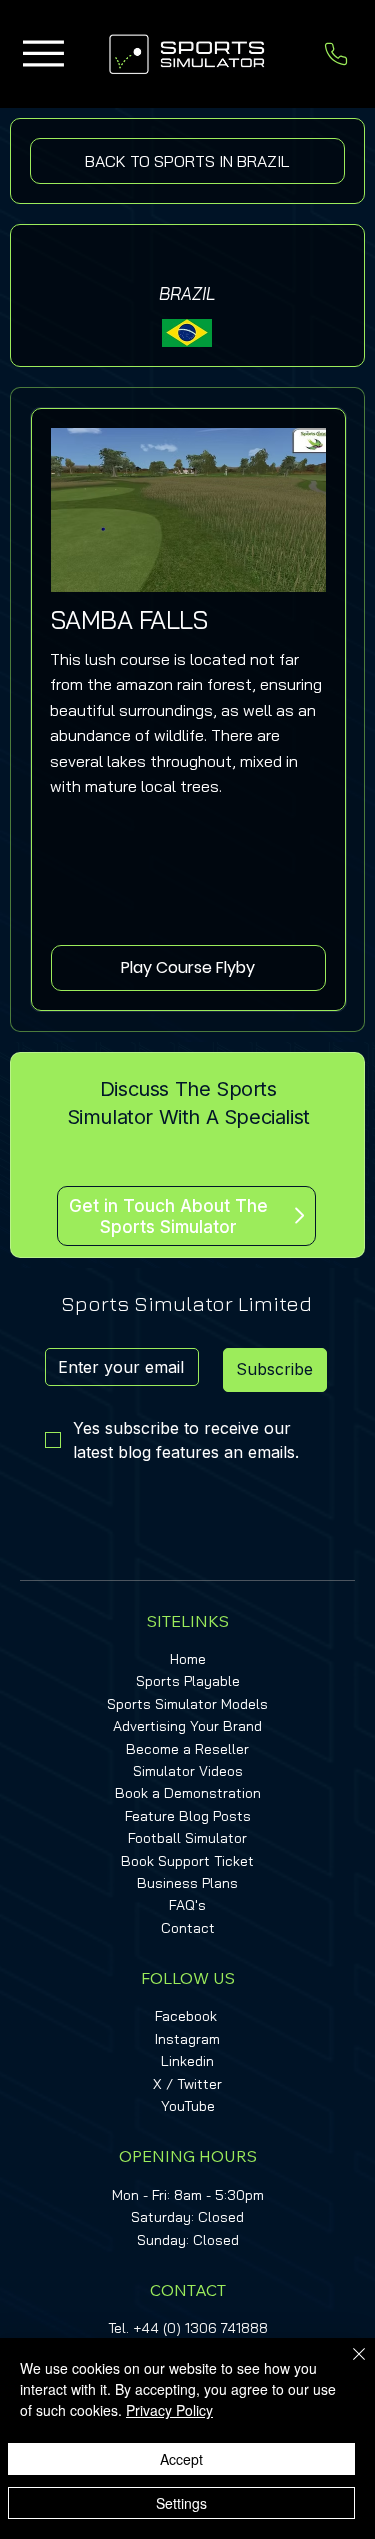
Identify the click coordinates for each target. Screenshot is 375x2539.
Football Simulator (187, 1838)
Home (188, 1659)
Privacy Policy (169, 2410)
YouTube (188, 2106)
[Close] (347, 2366)
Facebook (186, 2016)
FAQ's (187, 1905)
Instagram (187, 2039)
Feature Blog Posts (188, 1816)
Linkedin (187, 2061)
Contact (188, 1928)
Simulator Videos (188, 1771)
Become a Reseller (187, 1749)
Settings (181, 2503)
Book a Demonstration (188, 1793)
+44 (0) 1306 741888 (200, 2328)
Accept (181, 2459)
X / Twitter (187, 2084)
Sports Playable (188, 1681)
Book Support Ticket (187, 1861)
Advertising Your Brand (187, 1726)
